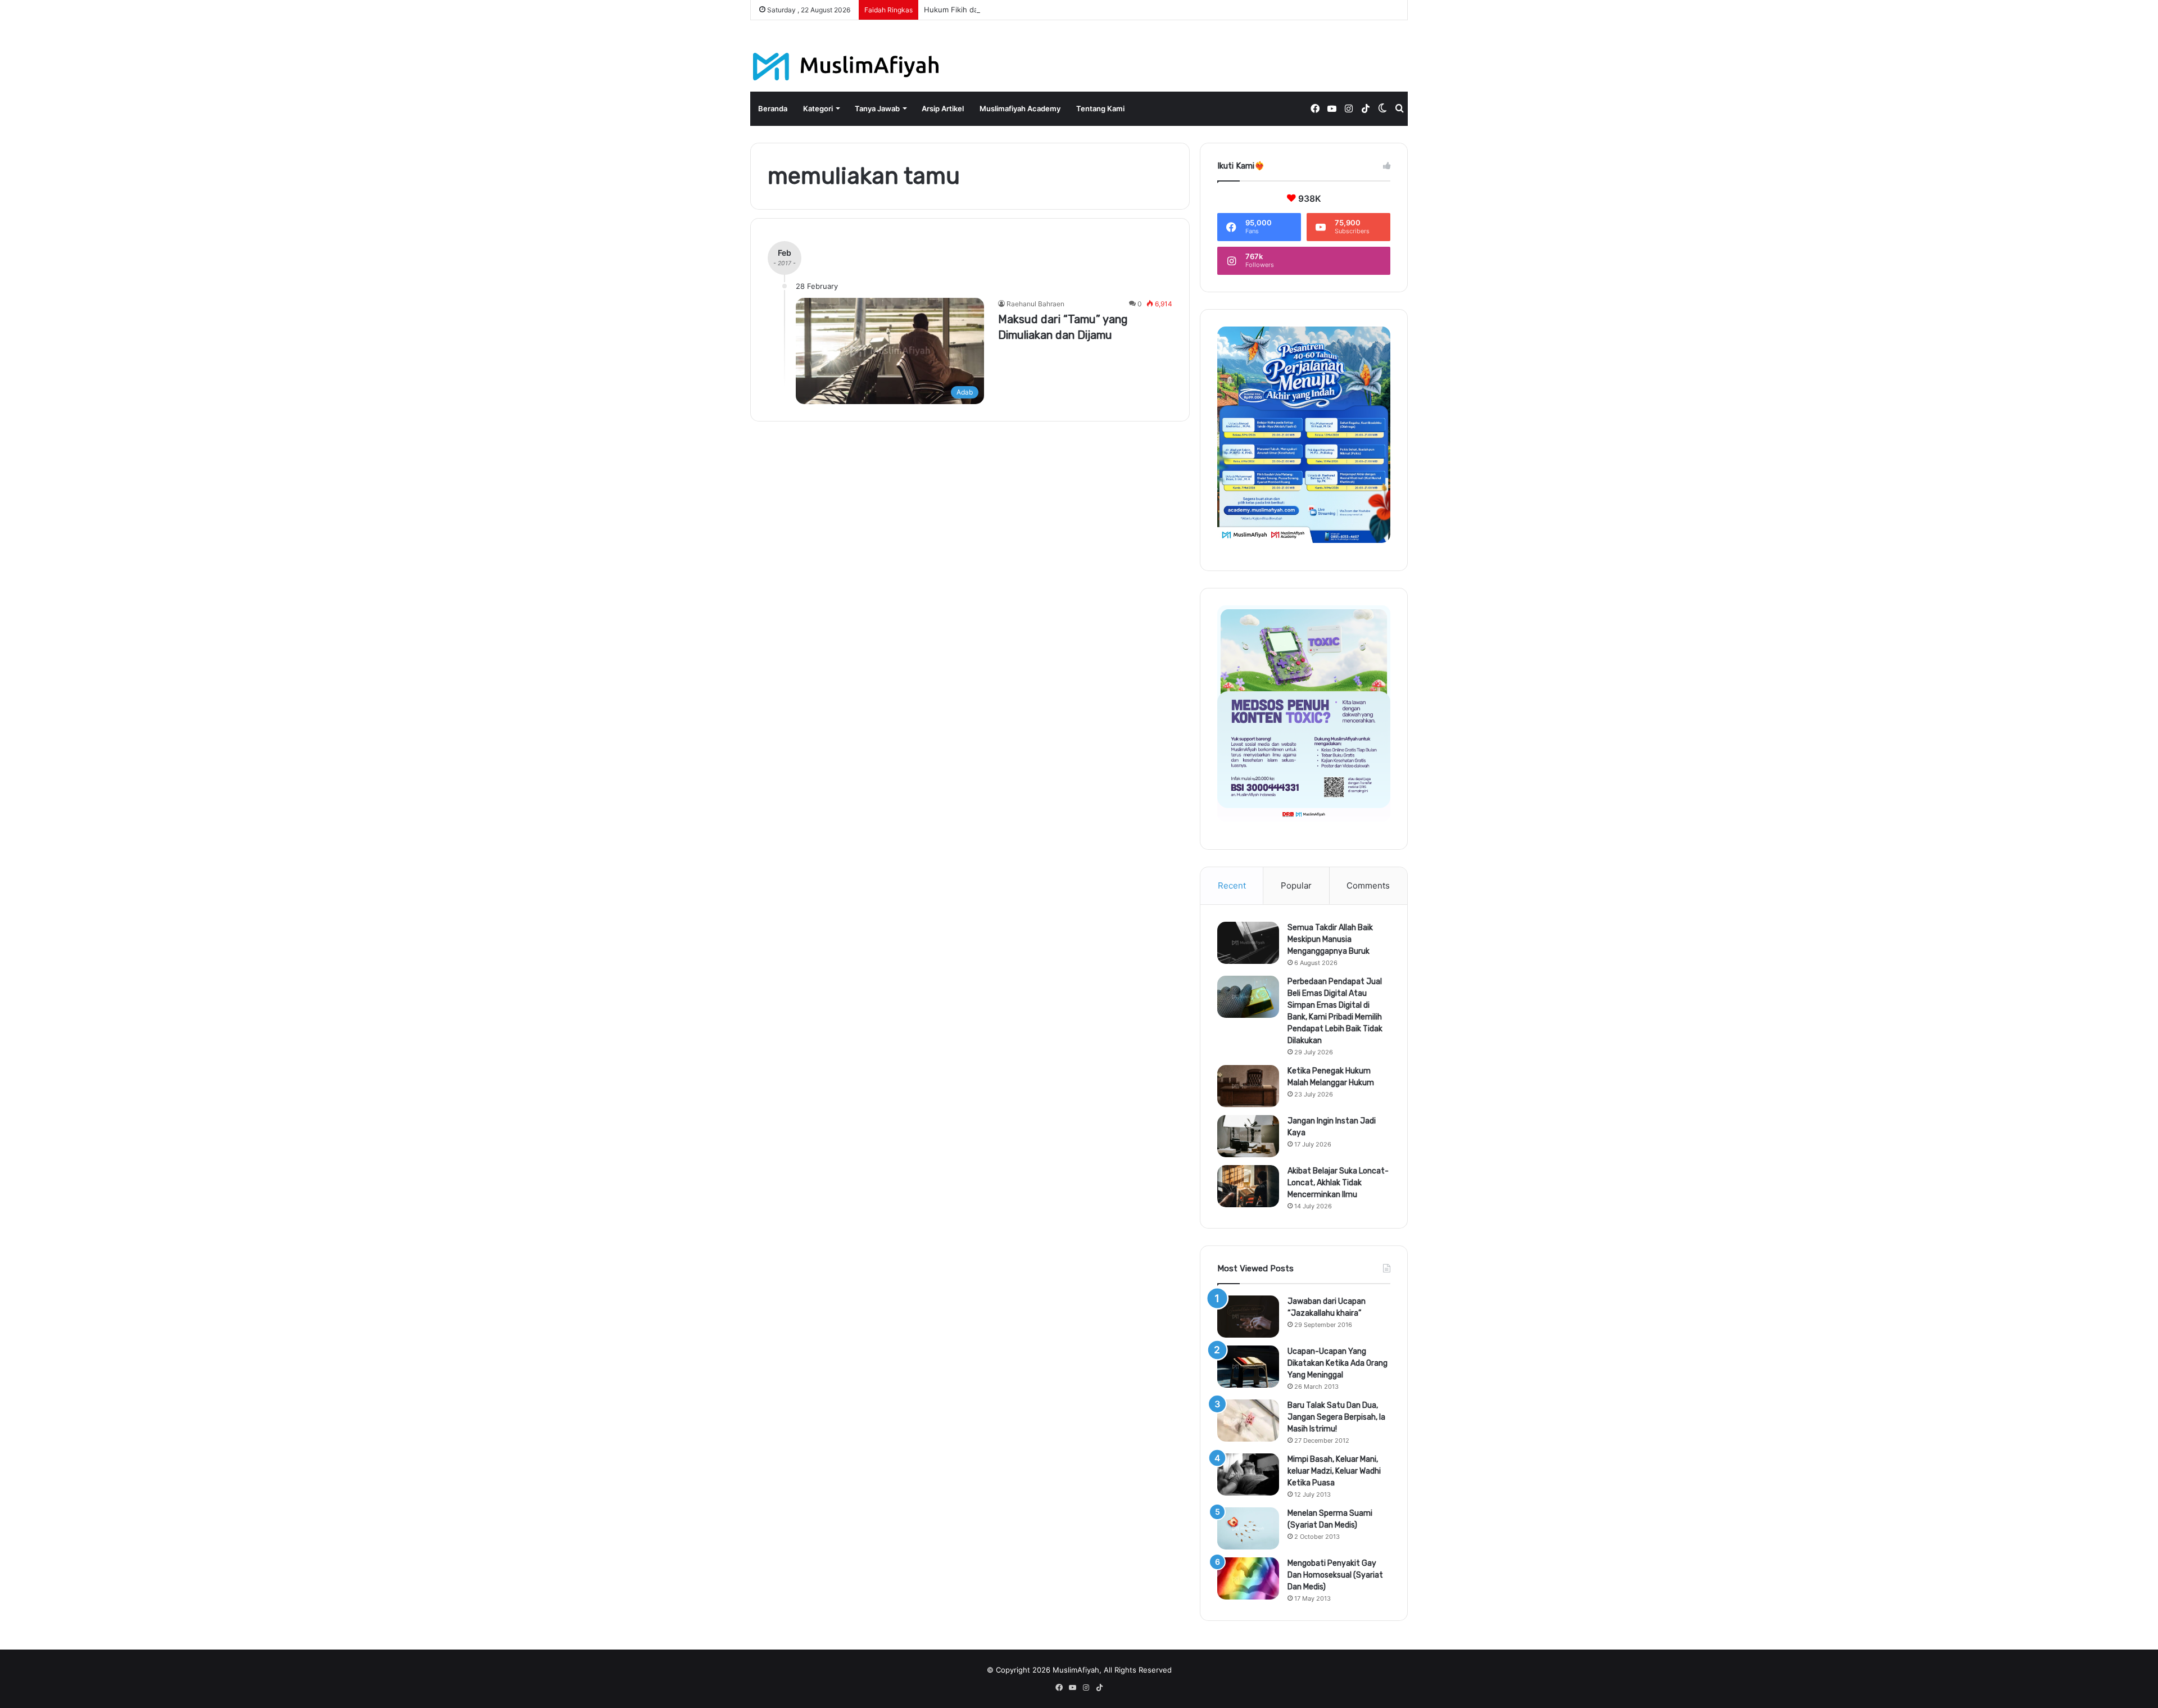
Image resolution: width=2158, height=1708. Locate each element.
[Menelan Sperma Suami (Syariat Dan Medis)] (1248, 1528)
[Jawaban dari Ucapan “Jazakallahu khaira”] (1248, 1317)
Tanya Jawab (877, 108)
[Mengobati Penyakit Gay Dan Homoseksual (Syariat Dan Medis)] (1248, 1578)
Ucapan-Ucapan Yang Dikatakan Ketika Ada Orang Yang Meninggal (1338, 1363)
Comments (1368, 885)
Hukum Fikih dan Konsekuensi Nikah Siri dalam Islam (1015, 10)
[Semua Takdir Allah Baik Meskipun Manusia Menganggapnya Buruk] (1248, 943)
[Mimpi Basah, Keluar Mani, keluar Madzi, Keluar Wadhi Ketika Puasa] (1248, 1474)
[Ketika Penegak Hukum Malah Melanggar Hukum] (1248, 1086)
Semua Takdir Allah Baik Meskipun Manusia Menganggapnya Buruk (1330, 939)
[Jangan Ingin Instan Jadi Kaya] (1248, 1136)
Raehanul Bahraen (1035, 304)
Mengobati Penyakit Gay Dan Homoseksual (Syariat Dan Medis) (1335, 1575)
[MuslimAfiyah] (846, 67)
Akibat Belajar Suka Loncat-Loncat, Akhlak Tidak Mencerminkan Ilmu (1338, 1183)
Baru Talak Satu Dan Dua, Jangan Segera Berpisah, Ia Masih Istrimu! (1336, 1417)
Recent (1232, 885)
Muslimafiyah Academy (1020, 108)
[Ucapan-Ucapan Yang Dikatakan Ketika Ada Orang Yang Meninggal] (1248, 1367)
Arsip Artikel (943, 108)
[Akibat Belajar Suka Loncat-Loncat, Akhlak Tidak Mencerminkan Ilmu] (1248, 1186)
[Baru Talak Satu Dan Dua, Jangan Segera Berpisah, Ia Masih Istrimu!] (1248, 1421)
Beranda (773, 108)
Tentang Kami (1100, 108)
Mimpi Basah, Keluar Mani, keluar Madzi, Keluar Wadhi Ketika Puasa (1334, 1471)
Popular (1296, 885)
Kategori (818, 108)
